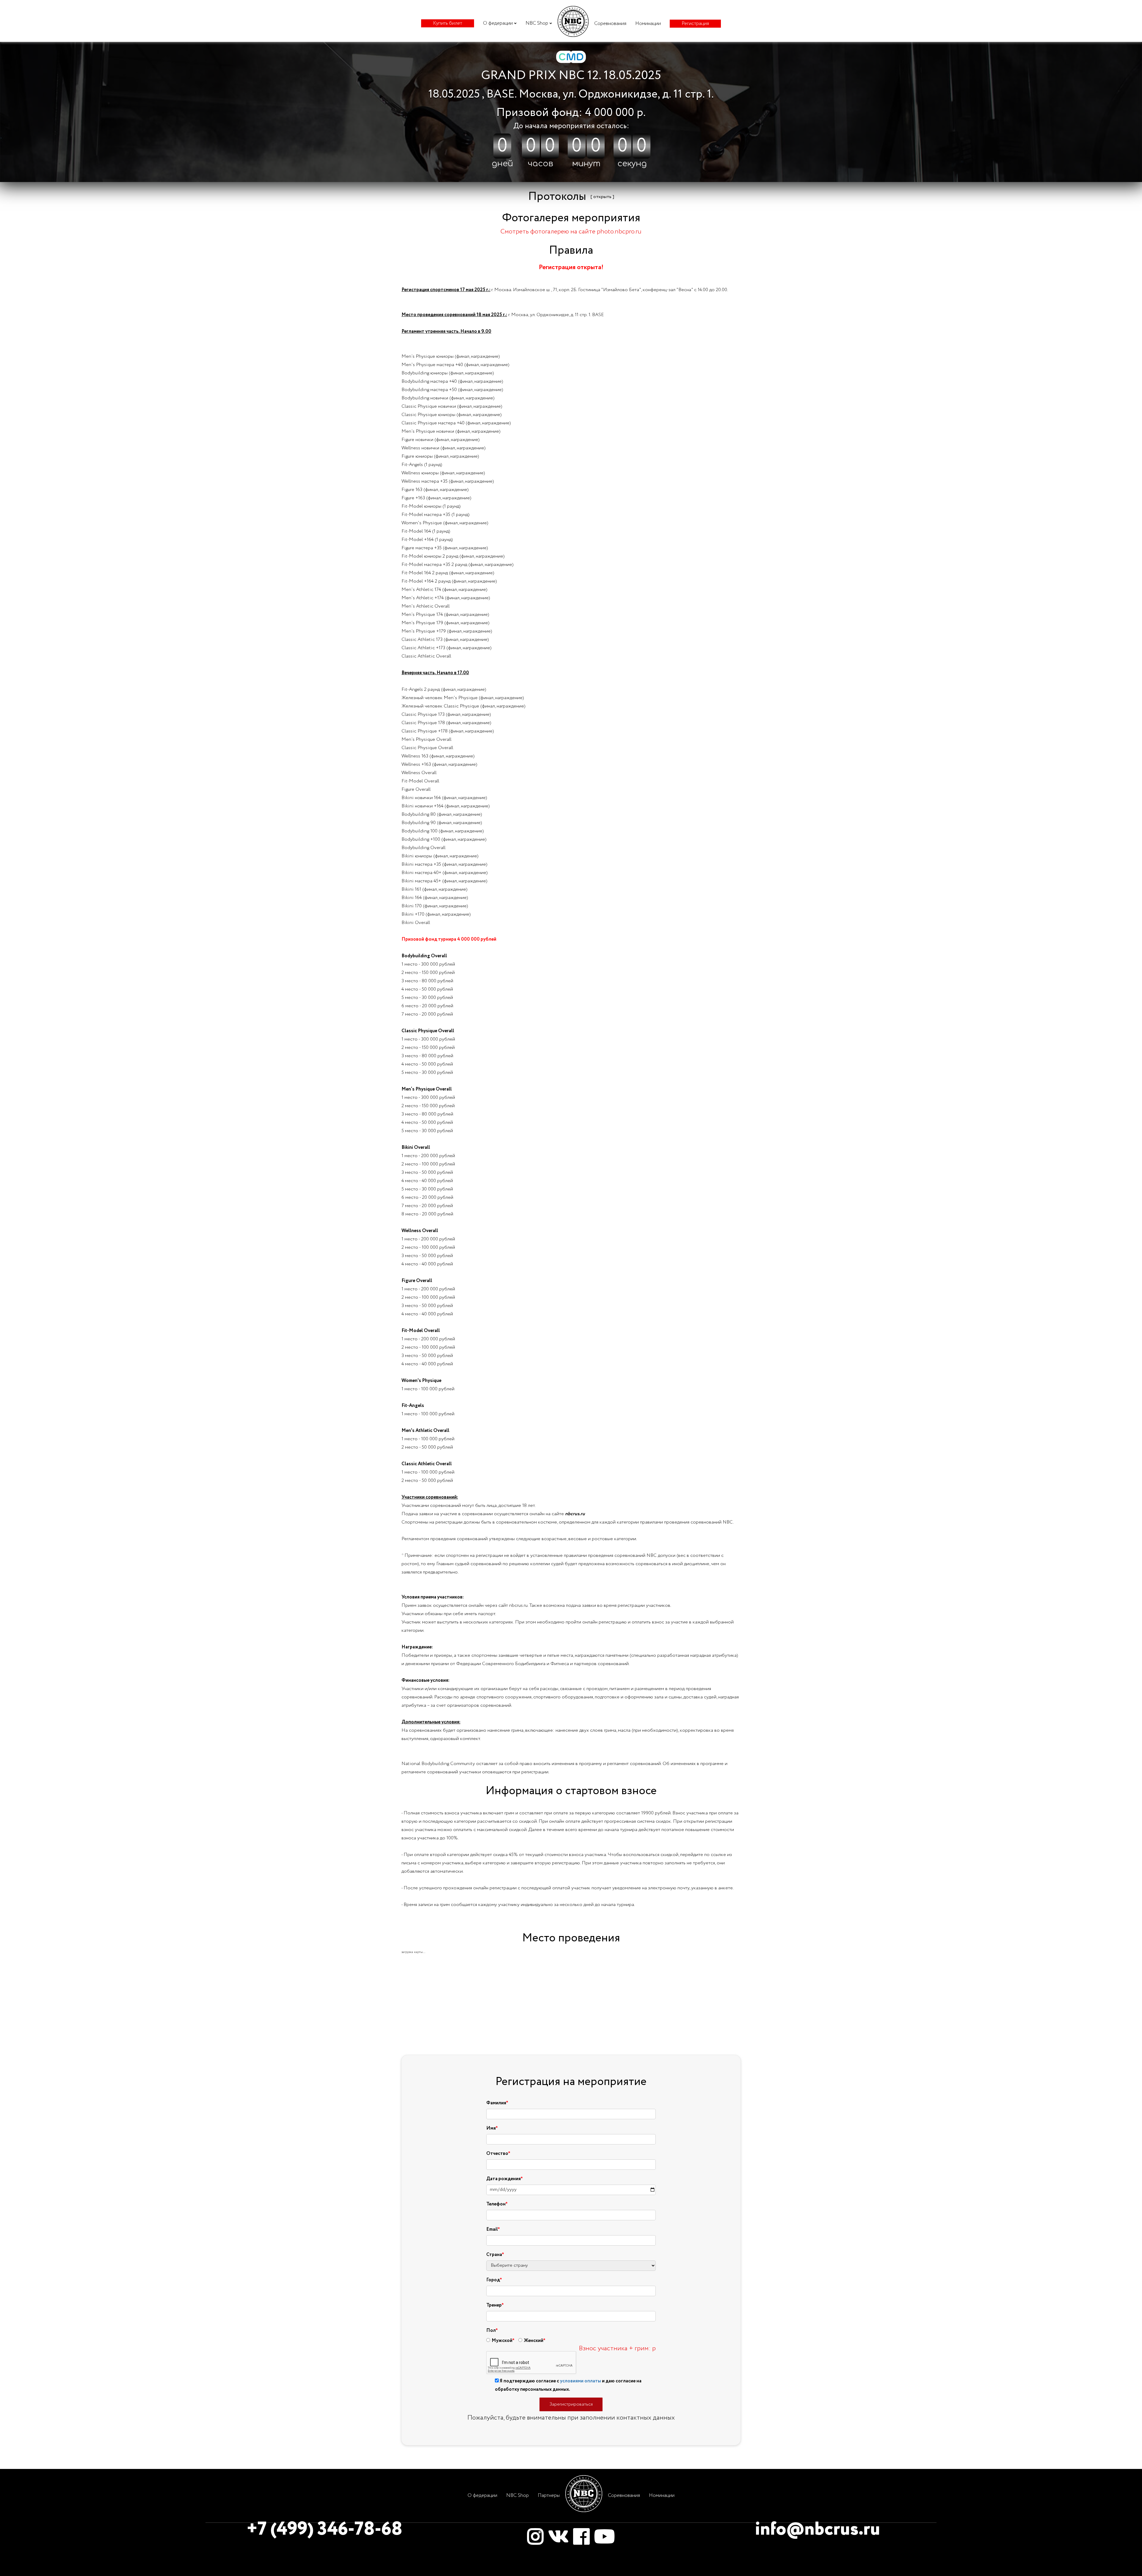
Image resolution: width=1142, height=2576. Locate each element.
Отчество (497, 2154)
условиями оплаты (581, 2381)
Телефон (496, 2204)
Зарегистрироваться (571, 2404)
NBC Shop (537, 23)
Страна (494, 2255)
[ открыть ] (602, 197)
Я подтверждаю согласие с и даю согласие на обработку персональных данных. (568, 2385)
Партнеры (549, 2496)
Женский (534, 2341)
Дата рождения (503, 2179)
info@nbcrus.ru (818, 2530)
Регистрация (695, 24)
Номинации (648, 24)
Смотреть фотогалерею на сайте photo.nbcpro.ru (571, 232)
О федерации (498, 23)
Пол (491, 2331)
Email (492, 2230)
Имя (491, 2128)
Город (493, 2280)
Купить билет (448, 23)
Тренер (494, 2305)
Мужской (502, 2341)
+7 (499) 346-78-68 (324, 2530)
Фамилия (496, 2103)
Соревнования (610, 24)
